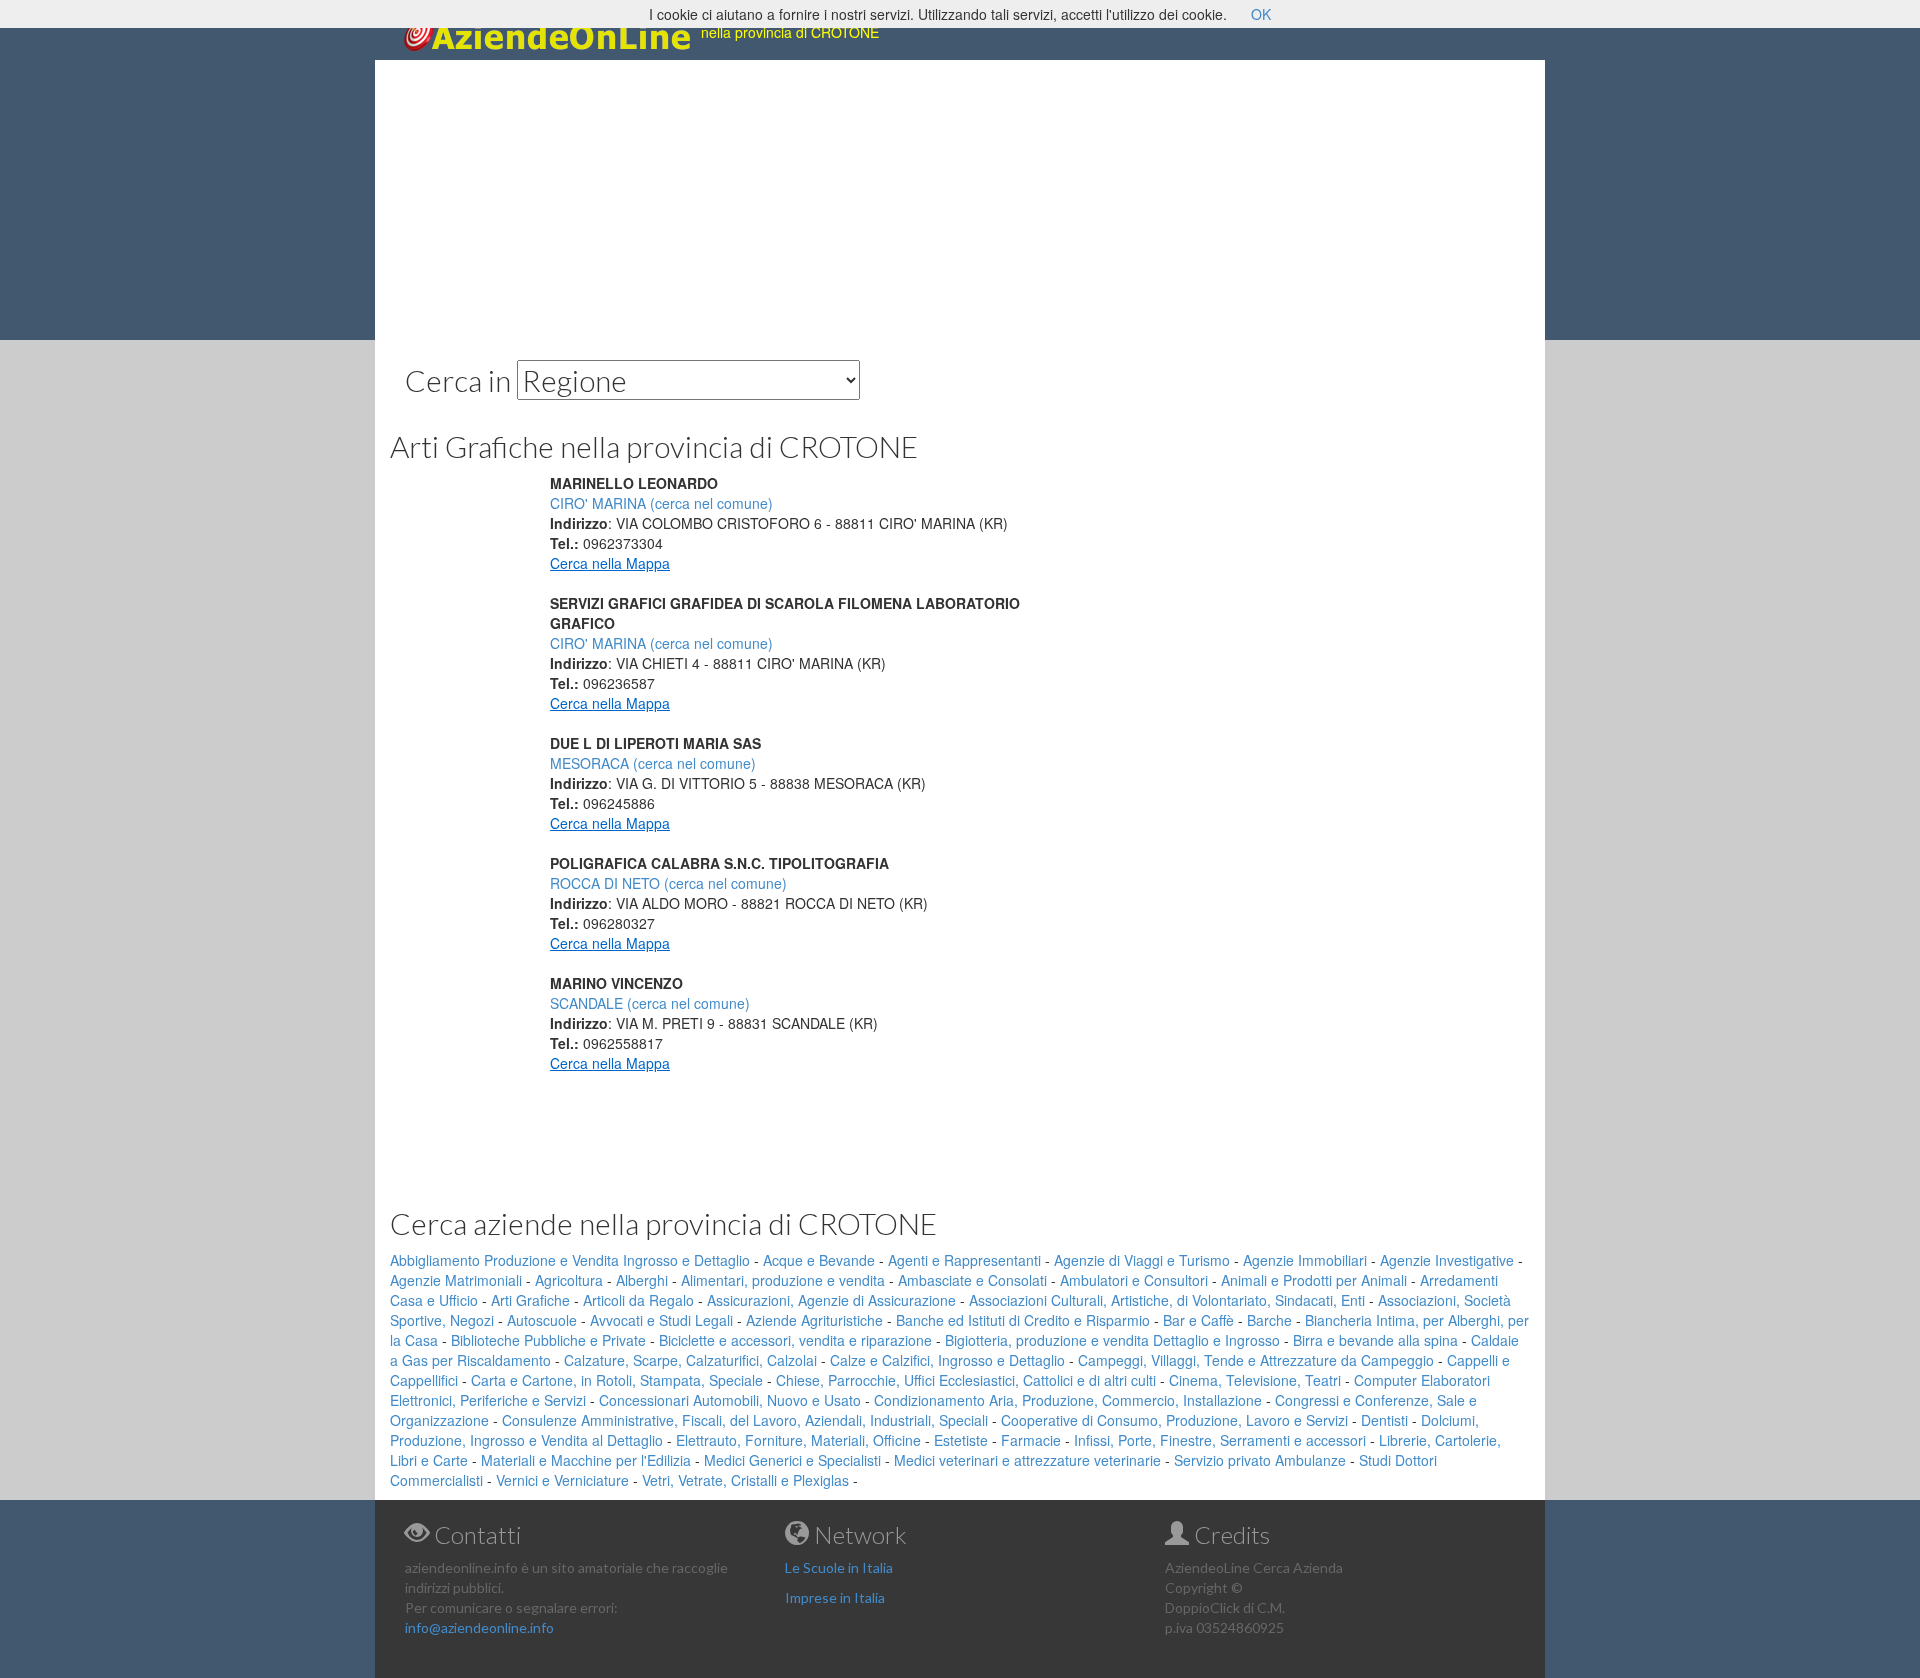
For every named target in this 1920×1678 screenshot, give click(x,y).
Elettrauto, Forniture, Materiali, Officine (798, 1440)
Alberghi (642, 1280)
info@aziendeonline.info (479, 1627)
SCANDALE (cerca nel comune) (650, 1003)
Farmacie (1031, 1440)
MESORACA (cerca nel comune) (653, 763)
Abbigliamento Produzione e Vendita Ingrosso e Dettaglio (570, 1260)
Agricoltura (569, 1280)
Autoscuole (542, 1320)
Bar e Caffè (1198, 1320)
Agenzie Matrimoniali (456, 1280)
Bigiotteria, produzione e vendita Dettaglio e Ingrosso (1112, 1340)
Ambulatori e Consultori (1134, 1280)
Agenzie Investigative (1447, 1260)
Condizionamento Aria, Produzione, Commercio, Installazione (1068, 1400)
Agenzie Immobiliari (1305, 1260)
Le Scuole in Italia (839, 1567)
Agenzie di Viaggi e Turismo (1142, 1260)
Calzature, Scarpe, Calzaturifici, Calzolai (690, 1360)
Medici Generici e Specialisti (792, 1460)
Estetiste (961, 1440)
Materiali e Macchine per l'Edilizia (586, 1460)
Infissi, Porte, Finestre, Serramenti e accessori (1220, 1440)
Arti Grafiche (530, 1300)
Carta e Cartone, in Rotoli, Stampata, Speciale (617, 1380)
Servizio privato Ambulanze (1260, 1460)
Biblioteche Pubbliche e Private (548, 1340)
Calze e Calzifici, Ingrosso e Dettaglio (947, 1360)
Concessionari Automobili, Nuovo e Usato (730, 1400)
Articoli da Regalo (638, 1300)
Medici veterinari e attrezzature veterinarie (1027, 1460)
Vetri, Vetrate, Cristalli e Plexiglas (745, 1480)
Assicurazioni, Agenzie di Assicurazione (831, 1300)
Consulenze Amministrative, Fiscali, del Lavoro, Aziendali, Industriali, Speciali (745, 1420)
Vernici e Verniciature (562, 1480)
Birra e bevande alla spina (1375, 1340)
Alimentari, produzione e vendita (783, 1280)
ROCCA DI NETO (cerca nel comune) (668, 883)
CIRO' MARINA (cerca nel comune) (661, 503)
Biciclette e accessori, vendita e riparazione (795, 1340)
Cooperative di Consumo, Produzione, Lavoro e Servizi (1174, 1420)
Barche (1269, 1320)
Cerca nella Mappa (610, 563)
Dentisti (1384, 1420)
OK (1261, 14)
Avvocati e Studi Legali (661, 1320)
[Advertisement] (960, 200)
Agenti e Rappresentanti (964, 1260)
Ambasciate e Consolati (972, 1280)
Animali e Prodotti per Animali (1314, 1280)
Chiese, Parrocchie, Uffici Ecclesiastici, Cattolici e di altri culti (966, 1380)
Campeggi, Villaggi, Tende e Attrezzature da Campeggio (1256, 1360)
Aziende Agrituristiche (814, 1320)
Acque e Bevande (819, 1260)
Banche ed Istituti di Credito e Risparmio (1023, 1320)
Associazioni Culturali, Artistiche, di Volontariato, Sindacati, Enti (1167, 1300)
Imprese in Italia (835, 1597)
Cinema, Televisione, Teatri (1255, 1380)
